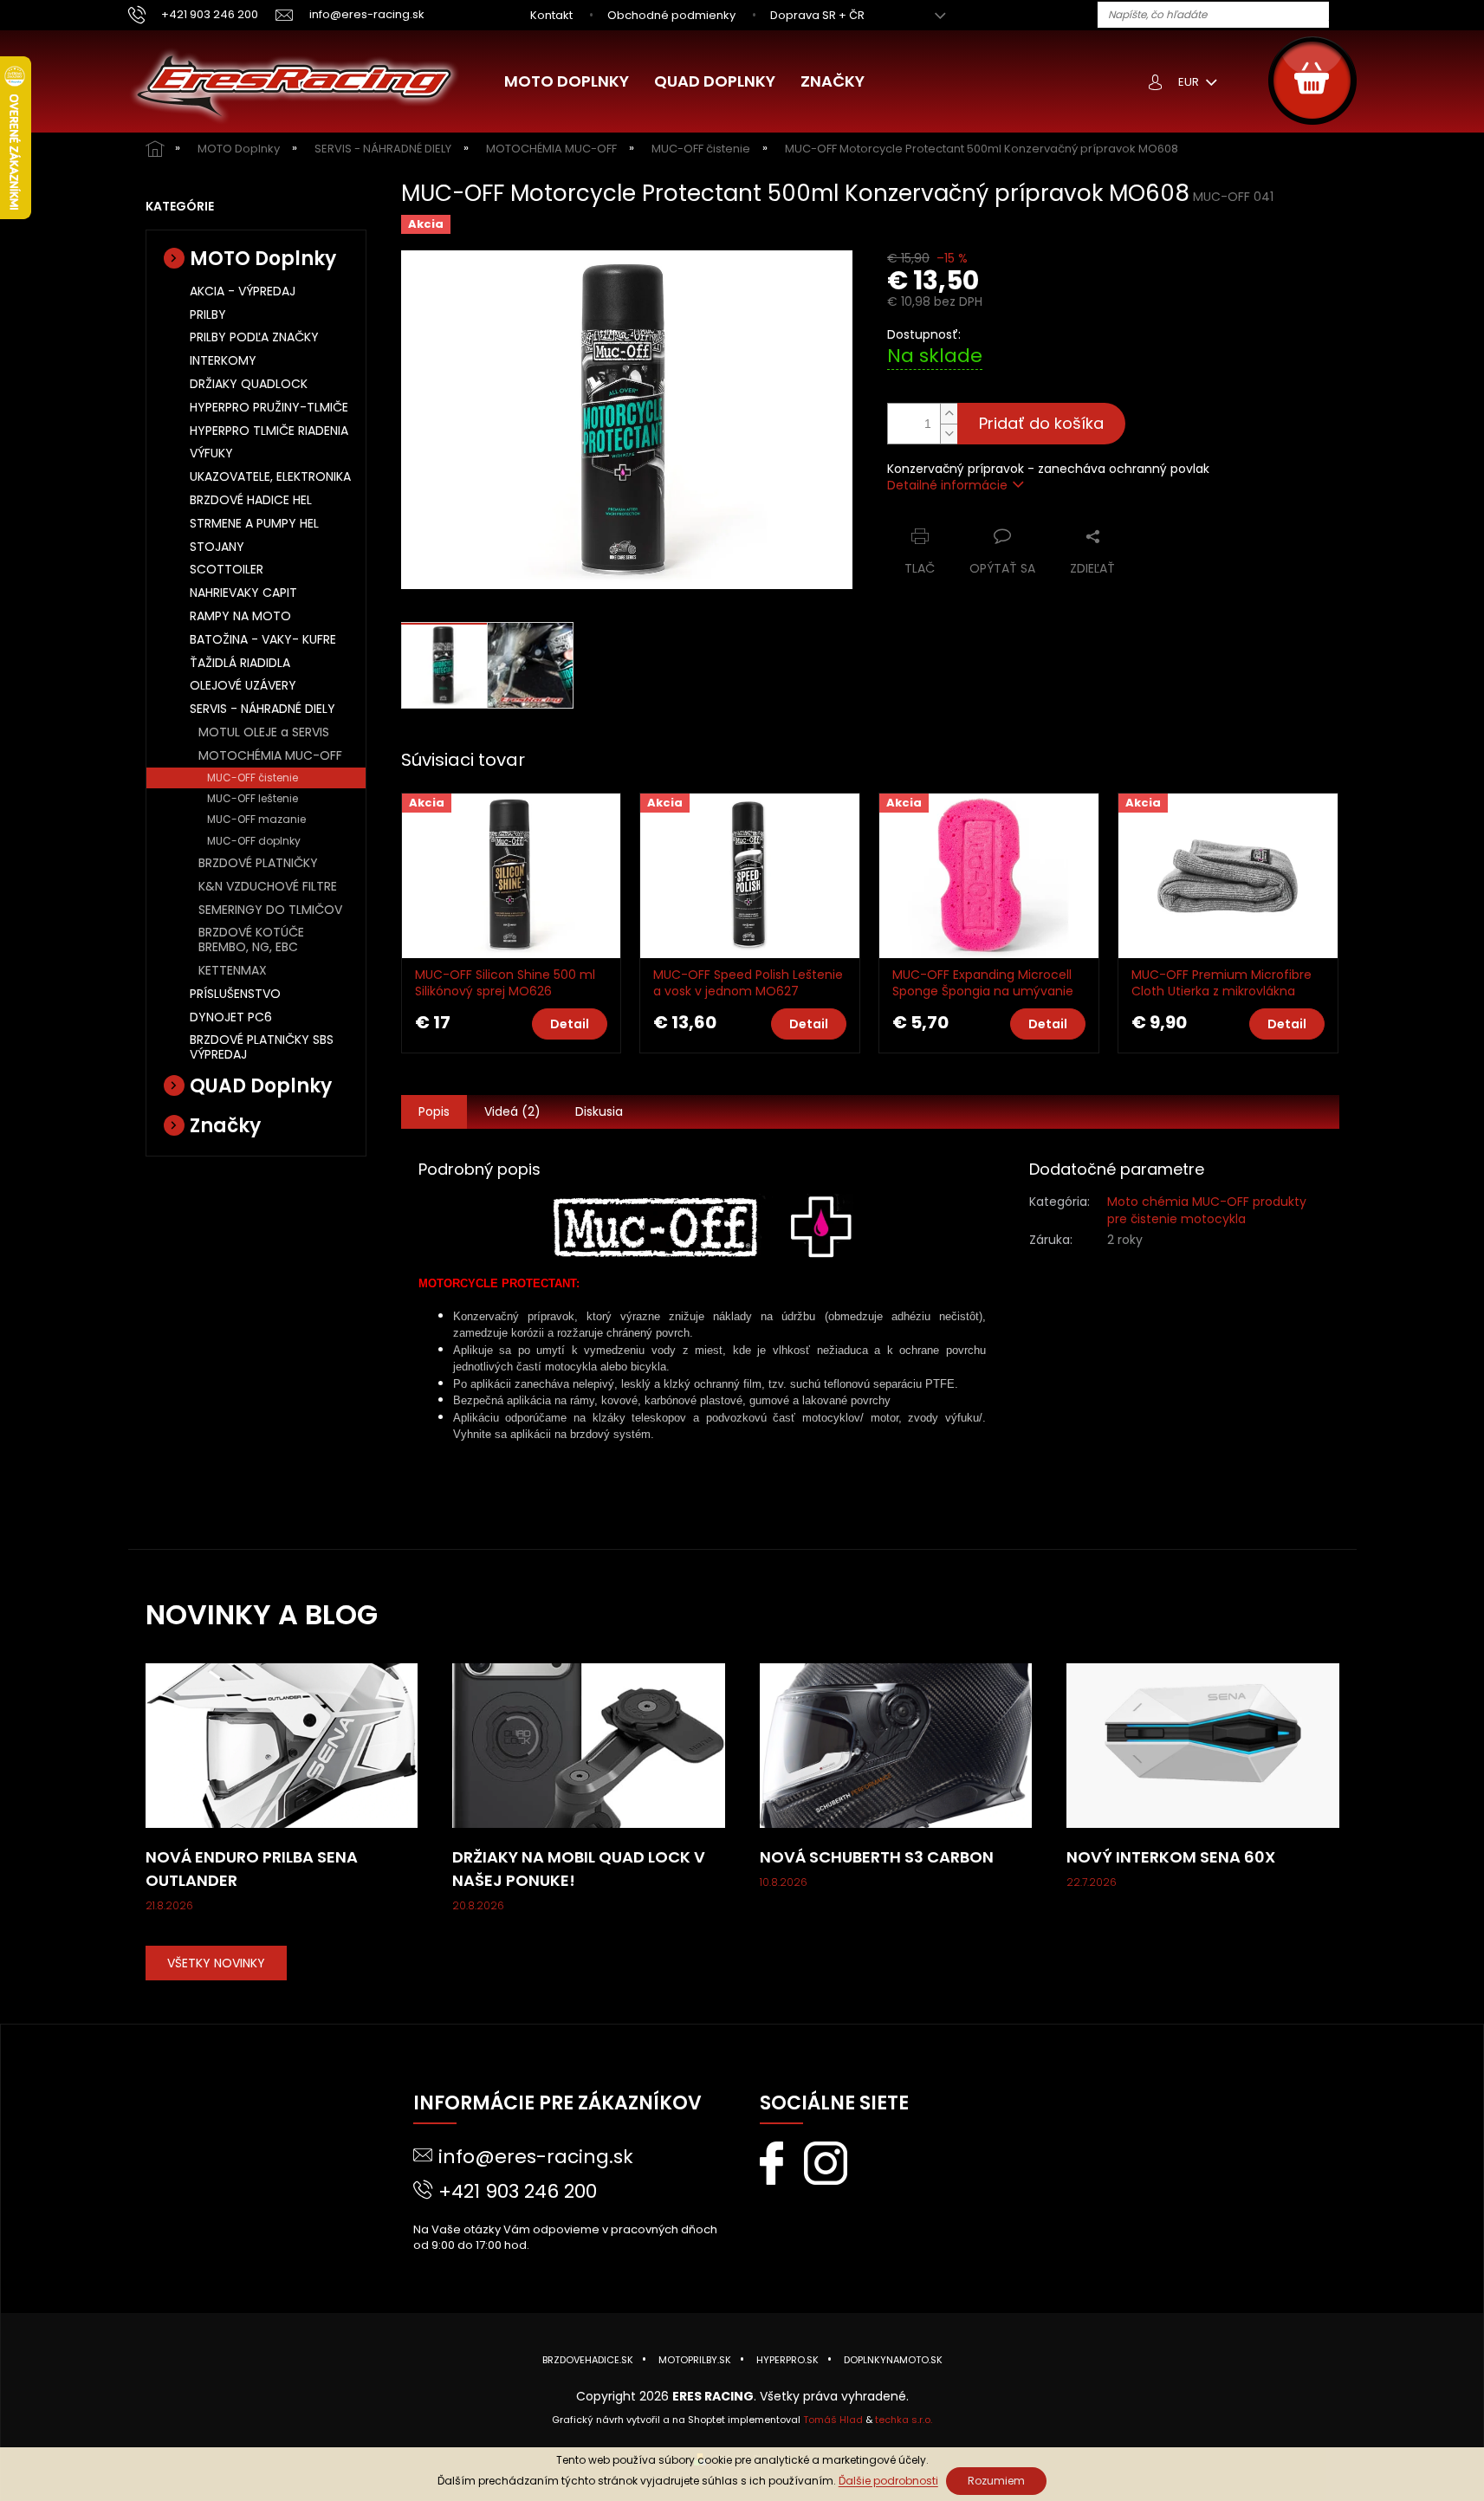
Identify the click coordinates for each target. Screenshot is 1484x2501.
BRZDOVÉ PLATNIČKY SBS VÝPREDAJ (262, 1047)
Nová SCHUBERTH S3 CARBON (877, 1857)
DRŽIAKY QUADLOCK (249, 384)
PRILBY (208, 314)
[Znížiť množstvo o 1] (949, 434)
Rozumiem (996, 2481)
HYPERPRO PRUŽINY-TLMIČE (269, 407)
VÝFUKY (211, 453)
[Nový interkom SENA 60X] (1203, 1745)
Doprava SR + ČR (817, 15)
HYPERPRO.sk (787, 2360)
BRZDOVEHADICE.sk (588, 2360)
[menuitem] (567, 81)
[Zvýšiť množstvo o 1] (949, 414)
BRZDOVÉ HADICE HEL (251, 500)
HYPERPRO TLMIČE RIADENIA (269, 431)
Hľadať (1349, 16)
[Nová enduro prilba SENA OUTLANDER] (282, 1745)
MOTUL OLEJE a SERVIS (264, 732)
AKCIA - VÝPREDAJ (243, 291)
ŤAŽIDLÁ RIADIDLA (240, 663)
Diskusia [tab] (599, 1111)
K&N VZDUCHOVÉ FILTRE (268, 886)
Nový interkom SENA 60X (1171, 1857)
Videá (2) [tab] (512, 1111)
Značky (225, 1126)
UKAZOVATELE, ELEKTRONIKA (270, 476)
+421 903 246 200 (518, 2191)
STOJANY (217, 547)
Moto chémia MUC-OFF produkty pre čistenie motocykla (1207, 1210)
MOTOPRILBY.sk (695, 2360)
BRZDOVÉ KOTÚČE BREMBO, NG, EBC (251, 939)
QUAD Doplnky (261, 1086)
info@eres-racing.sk (536, 2157)
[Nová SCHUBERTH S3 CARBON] (896, 1745)
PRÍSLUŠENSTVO (235, 994)
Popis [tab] (434, 1111)
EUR (1190, 82)
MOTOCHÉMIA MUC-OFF (270, 755)
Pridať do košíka (1041, 423)
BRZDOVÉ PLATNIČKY (258, 863)
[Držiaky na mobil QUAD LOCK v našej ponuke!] (589, 1745)
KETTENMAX (233, 970)
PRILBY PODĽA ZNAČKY (254, 337)
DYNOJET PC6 (231, 1017)
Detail (570, 1024)
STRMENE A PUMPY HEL (254, 523)
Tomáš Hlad (833, 2420)
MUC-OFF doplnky (254, 841)
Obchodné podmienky (671, 15)
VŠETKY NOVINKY (216, 1963)
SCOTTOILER (227, 569)
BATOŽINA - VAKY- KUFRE (263, 639)
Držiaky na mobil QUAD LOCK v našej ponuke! (579, 1869)
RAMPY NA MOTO (240, 616)
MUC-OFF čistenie (253, 778)
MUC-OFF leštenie (253, 798)
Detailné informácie (947, 485)
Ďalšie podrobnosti (888, 2481)
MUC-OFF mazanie (256, 819)
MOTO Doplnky (263, 259)
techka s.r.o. (904, 2420)
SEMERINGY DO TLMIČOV (270, 910)
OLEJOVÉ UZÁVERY (243, 685)
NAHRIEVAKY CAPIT (243, 593)
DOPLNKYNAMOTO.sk (893, 2360)
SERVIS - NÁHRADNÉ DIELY (262, 709)
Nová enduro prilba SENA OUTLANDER (252, 1869)
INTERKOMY (223, 360)
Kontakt (551, 15)
